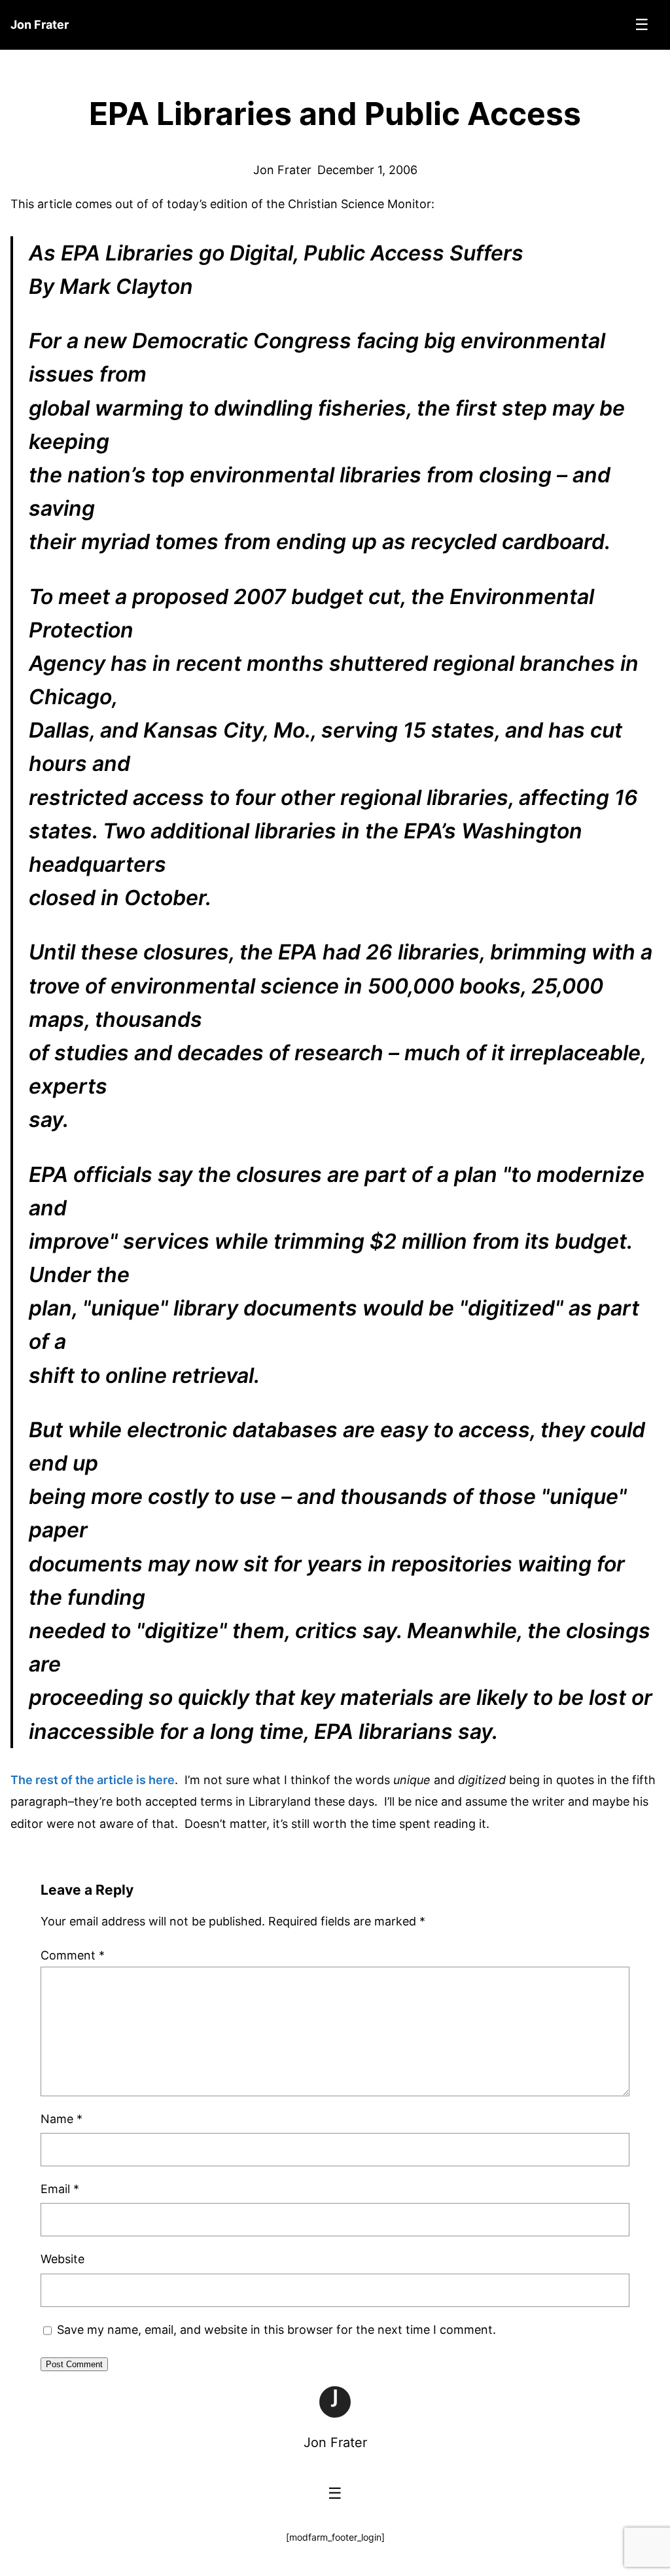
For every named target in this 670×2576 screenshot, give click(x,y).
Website (62, 2259)
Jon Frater (335, 2442)
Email (60, 2189)
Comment (73, 1955)
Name (62, 2119)
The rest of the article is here (93, 1780)
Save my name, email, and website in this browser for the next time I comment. (276, 2330)
